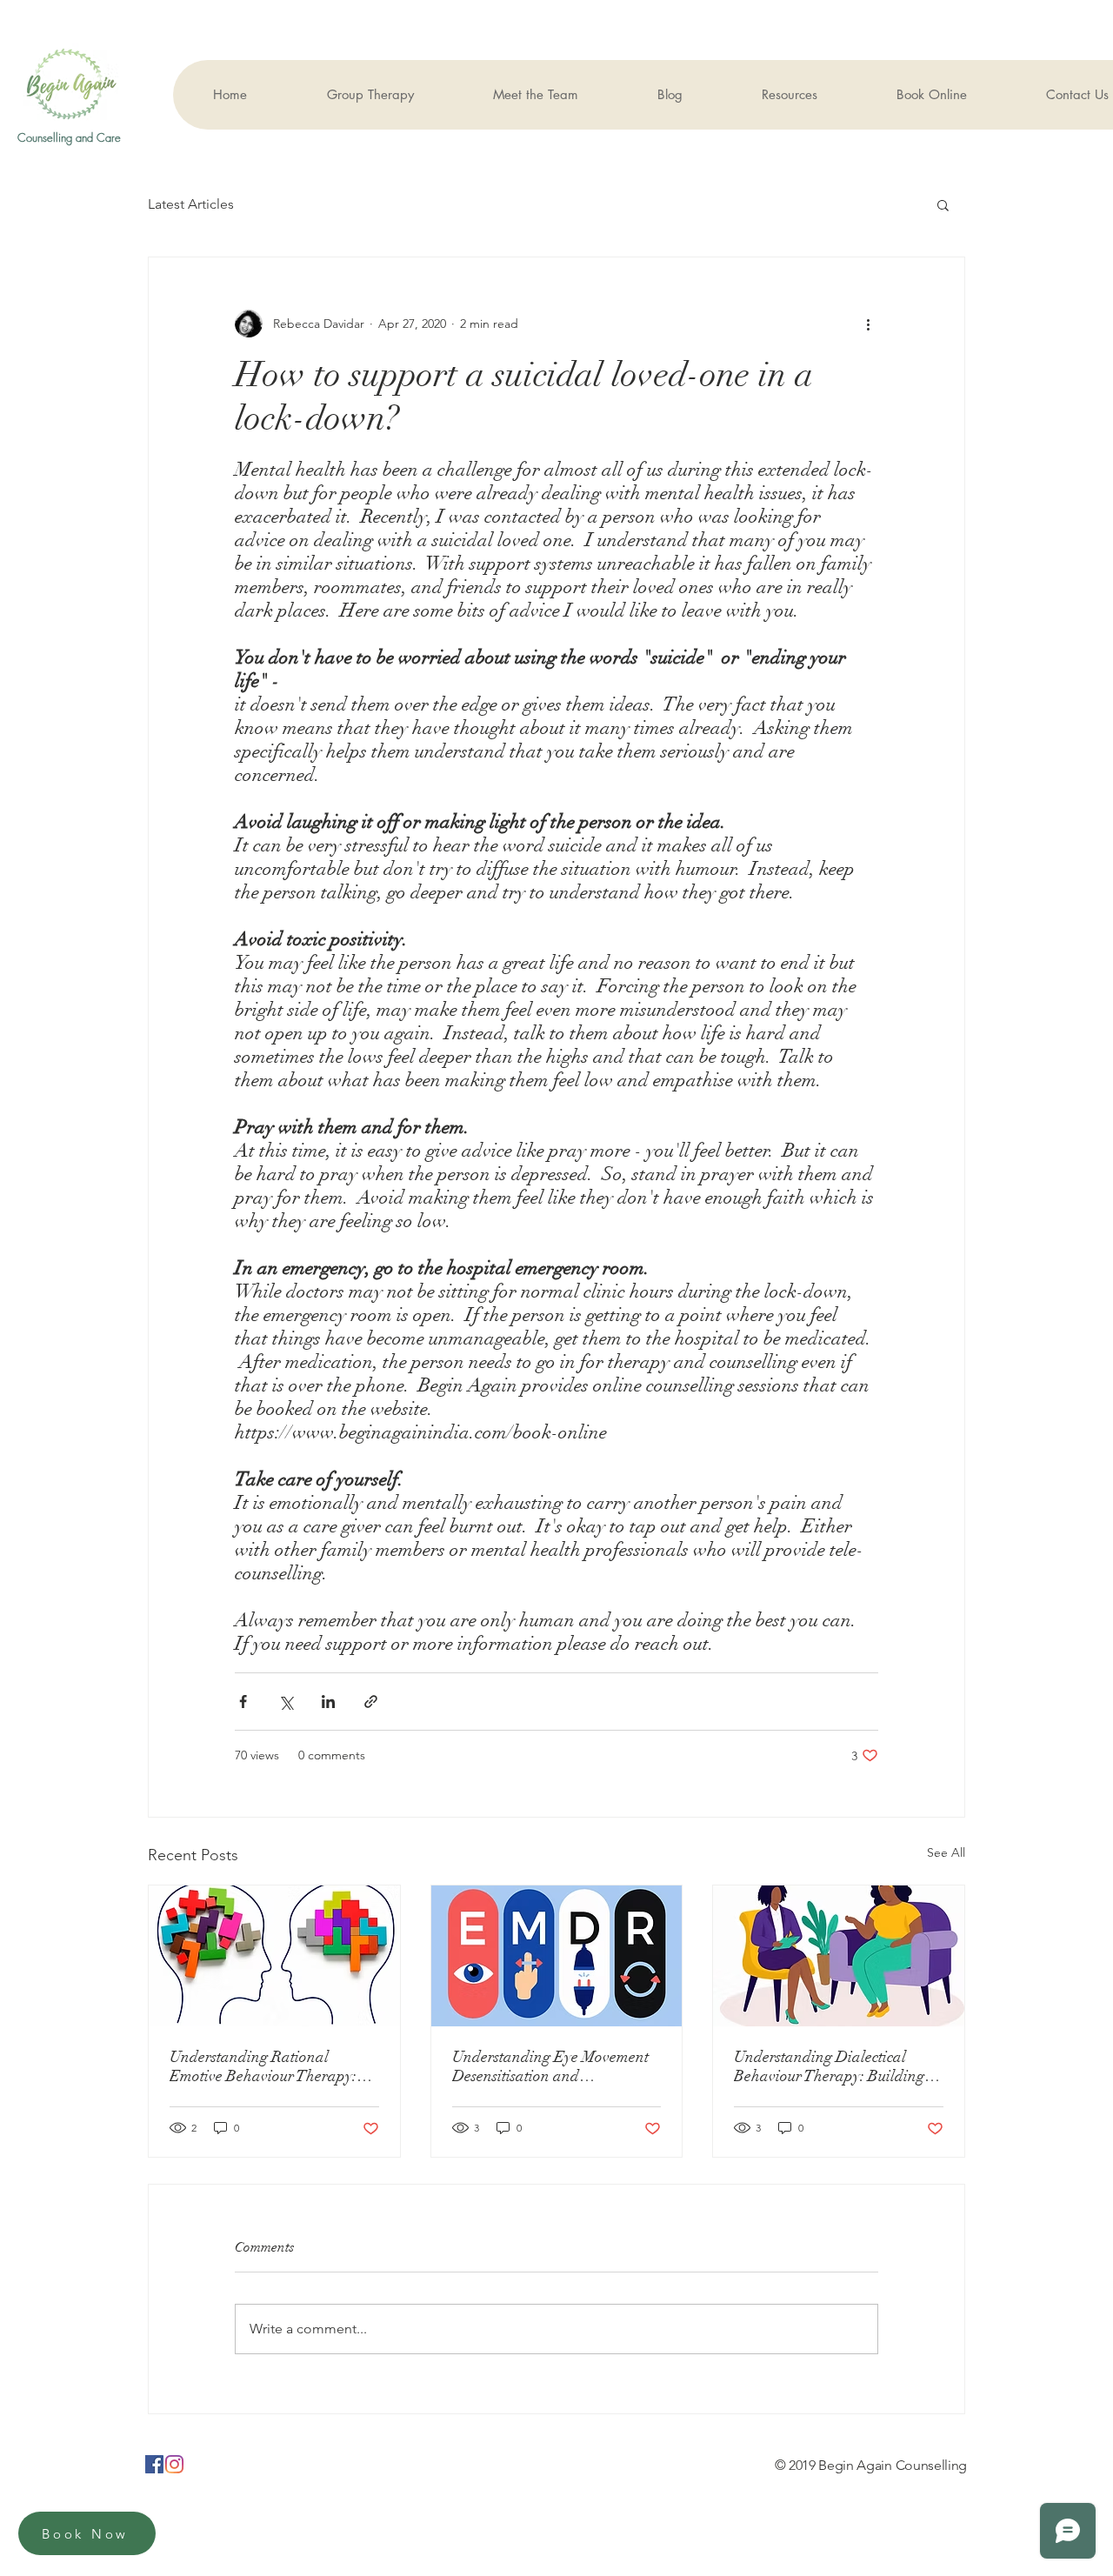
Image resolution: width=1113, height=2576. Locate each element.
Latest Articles (191, 204)
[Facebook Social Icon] (154, 2464)
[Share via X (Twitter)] (286, 1702)
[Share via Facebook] (243, 1702)
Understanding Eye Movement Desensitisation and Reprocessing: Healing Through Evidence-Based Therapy (554, 2066)
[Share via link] (371, 1702)
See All (946, 1852)
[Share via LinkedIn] (328, 1702)
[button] (943, 204)
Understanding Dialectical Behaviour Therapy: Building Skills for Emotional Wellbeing (833, 2066)
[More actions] (868, 324)
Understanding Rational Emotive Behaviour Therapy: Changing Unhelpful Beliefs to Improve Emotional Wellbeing (268, 2066)
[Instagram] (174, 2464)
